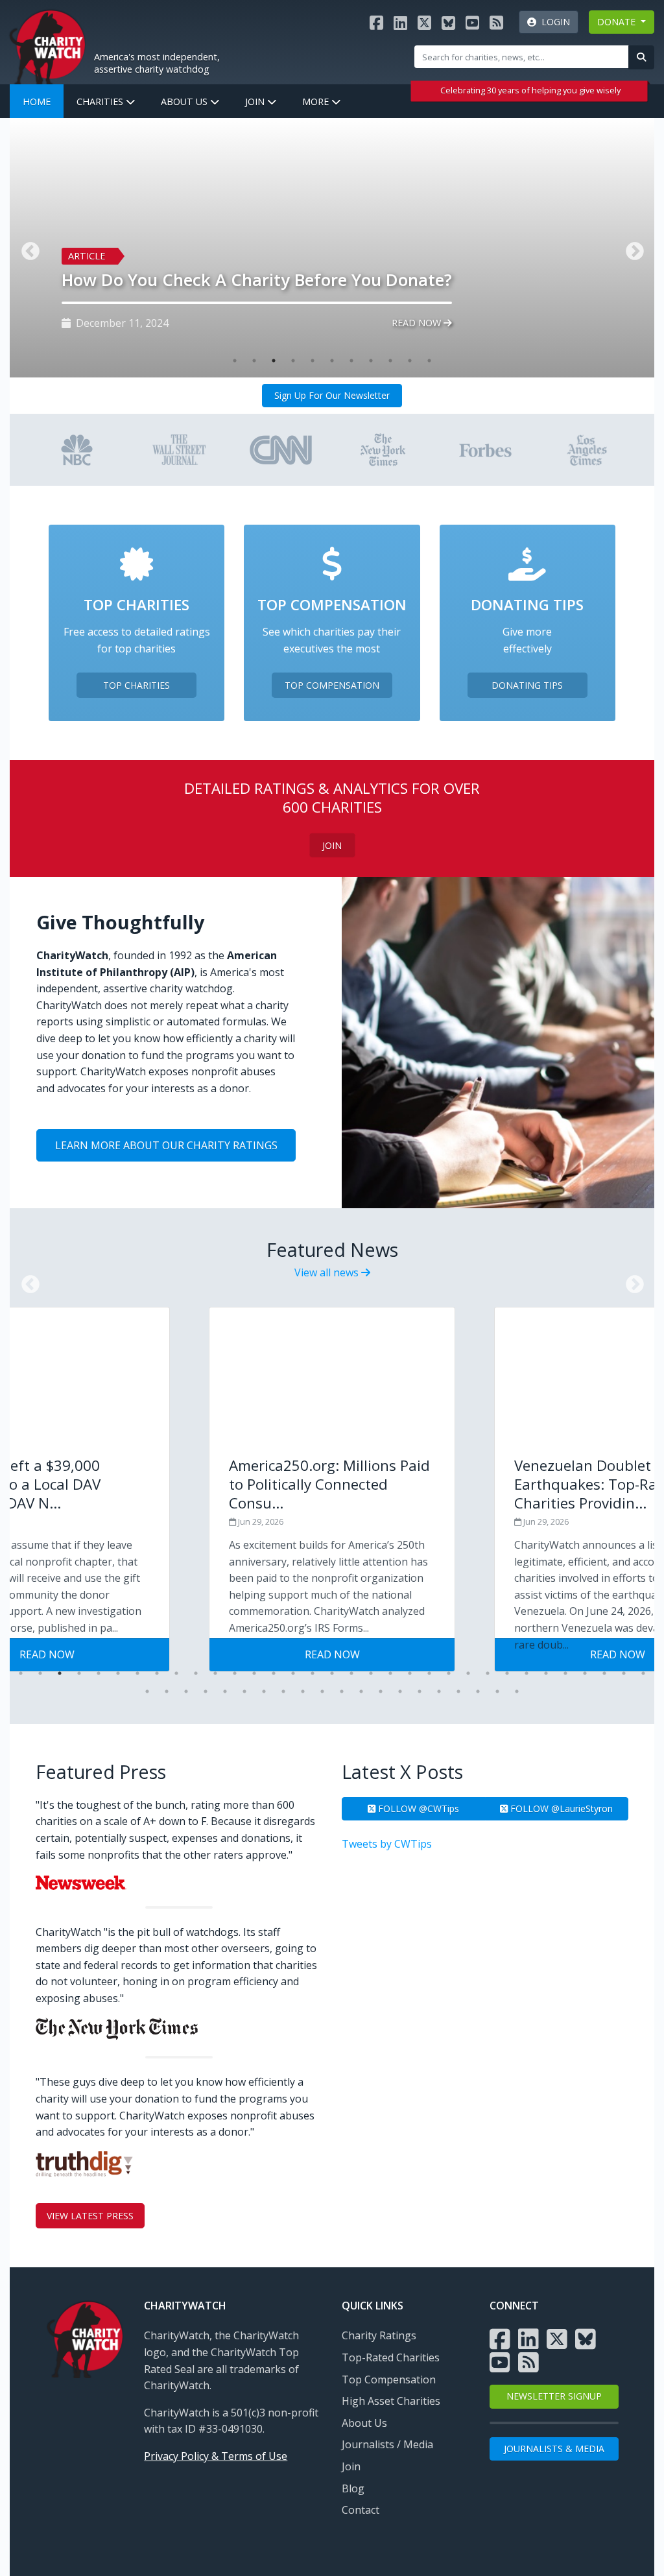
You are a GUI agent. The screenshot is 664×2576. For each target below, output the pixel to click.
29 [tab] (565, 1673)
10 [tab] (410, 361)
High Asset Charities (391, 2401)
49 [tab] (439, 1691)
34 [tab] (147, 1691)
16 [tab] (313, 1673)
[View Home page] (47, 46)
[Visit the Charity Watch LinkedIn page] (400, 22)
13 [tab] (254, 1673)
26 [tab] (507, 1673)
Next (631, 1281)
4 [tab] (293, 361)
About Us (185, 101)
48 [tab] (420, 1691)
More (317, 101)
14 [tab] (274, 1673)
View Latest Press (90, 2216)
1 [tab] (235, 361)
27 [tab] (527, 1673)
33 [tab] (643, 1673)
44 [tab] (342, 1691)
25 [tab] (488, 1673)
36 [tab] (186, 1691)
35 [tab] (167, 1691)
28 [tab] (546, 1673)
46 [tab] (381, 1691)
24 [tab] (468, 1673)
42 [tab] (303, 1691)
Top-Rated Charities (391, 2357)
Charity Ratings (379, 2335)
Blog (353, 2488)
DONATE (618, 22)
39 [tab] (244, 1691)
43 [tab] (322, 1691)
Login (553, 22)
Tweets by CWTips (387, 1844)
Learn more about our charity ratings (166, 1145)
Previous (27, 1281)
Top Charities (136, 685)
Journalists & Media (554, 2449)
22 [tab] (429, 1673)
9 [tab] (390, 361)
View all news (328, 1272)
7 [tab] (351, 361)
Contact (361, 2510)
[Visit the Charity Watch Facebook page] (376, 22)
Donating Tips (527, 685)
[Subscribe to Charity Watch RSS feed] (496, 22)
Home (37, 101)
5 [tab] (313, 361)
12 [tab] (235, 1673)
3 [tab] (274, 361)
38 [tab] (225, 1691)
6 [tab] (332, 361)
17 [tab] (332, 1673)
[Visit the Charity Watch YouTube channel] (472, 22)
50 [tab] (458, 1691)
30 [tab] (585, 1673)
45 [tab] (361, 1691)
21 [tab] (410, 1673)
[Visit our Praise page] (77, 449)
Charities (101, 101)
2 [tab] (254, 361)
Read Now (418, 323)
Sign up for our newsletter (332, 395)
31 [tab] (604, 1673)
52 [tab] (497, 1691)
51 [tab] (478, 1691)
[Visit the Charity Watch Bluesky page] (448, 22)
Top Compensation (332, 685)
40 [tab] (264, 1691)
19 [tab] (371, 1673)
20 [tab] (390, 1673)
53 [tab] (517, 1691)
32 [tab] (624, 1673)
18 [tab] (351, 1673)
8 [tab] (371, 361)
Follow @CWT (417, 1808)
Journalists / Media (387, 2444)
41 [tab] (283, 1691)
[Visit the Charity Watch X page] (424, 22)
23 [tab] (449, 1673)
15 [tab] (293, 1673)
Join (256, 101)
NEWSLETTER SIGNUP (554, 2396)
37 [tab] (206, 1691)
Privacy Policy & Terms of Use (216, 2456)
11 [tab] (429, 361)
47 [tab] (400, 1691)
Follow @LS (560, 1808)
